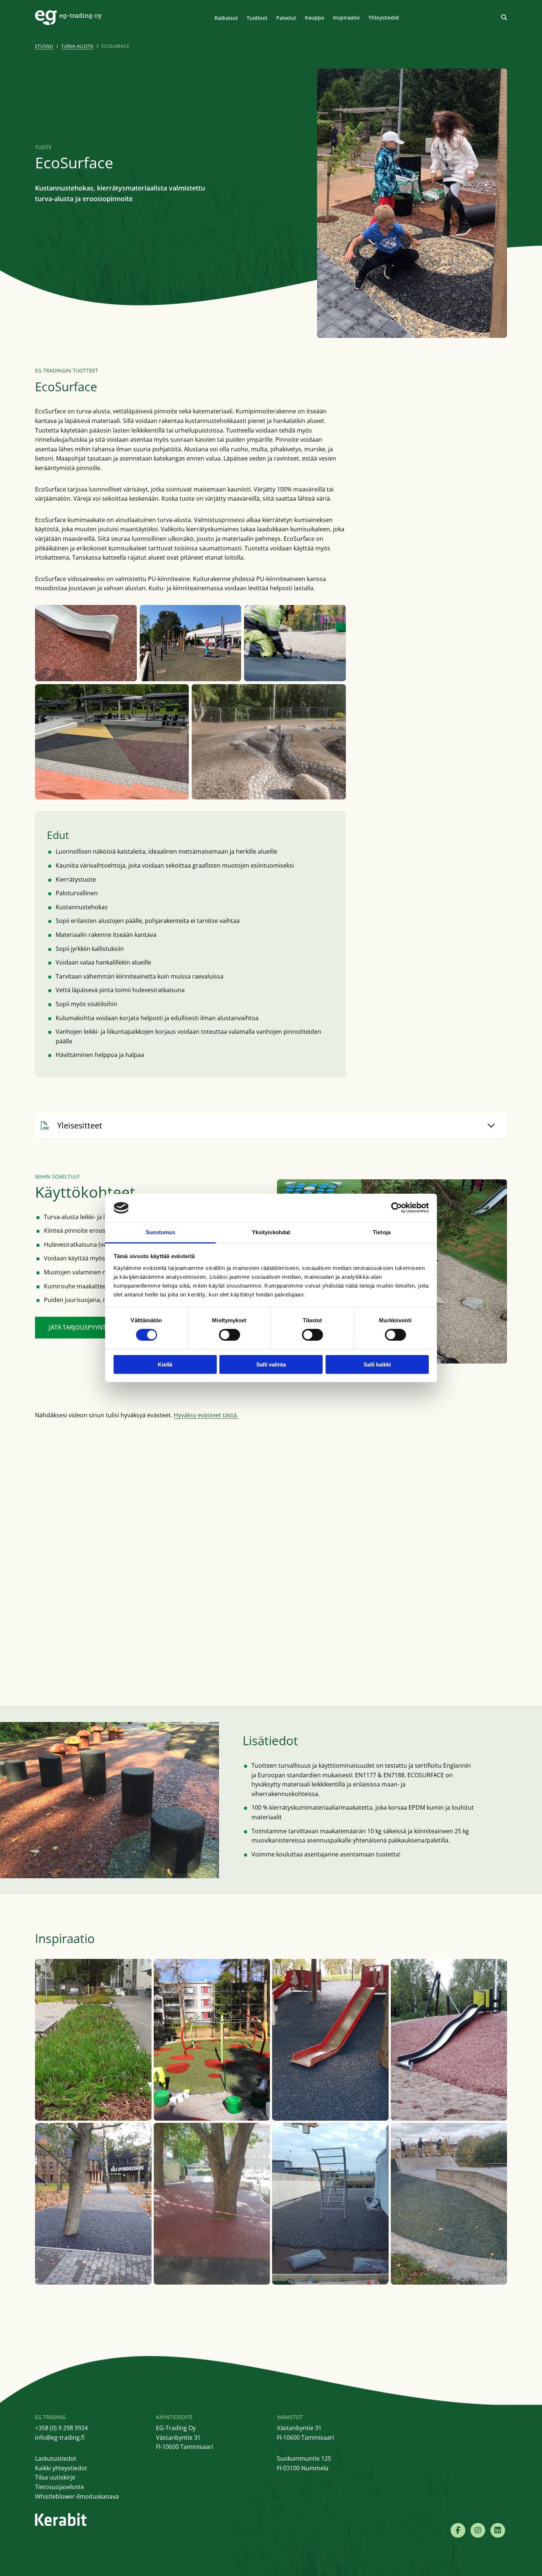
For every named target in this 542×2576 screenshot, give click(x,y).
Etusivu (44, 46)
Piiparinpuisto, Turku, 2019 (194, 2110)
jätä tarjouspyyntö (80, 1327)
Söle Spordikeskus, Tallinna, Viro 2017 (89, 2274)
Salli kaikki (377, 1364)
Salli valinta (271, 1364)
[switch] (230, 1335)
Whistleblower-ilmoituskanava (77, 2496)
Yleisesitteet (80, 1125)
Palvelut (286, 18)
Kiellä (165, 1364)
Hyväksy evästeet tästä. (206, 1415)
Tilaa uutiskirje (55, 2477)
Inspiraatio (346, 17)
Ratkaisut (226, 18)
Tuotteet (257, 18)
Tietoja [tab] (382, 1232)
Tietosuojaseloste (60, 2487)
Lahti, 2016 (174, 2274)
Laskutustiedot (56, 2458)
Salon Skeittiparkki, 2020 (428, 2274)
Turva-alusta (77, 46)
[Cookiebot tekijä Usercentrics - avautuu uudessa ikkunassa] (397, 1208)
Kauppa (315, 17)
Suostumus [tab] (161, 1232)
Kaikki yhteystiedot (61, 2468)
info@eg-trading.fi (60, 2437)
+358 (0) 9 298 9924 (61, 2428)
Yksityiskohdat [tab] (271, 1232)
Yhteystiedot (384, 17)
